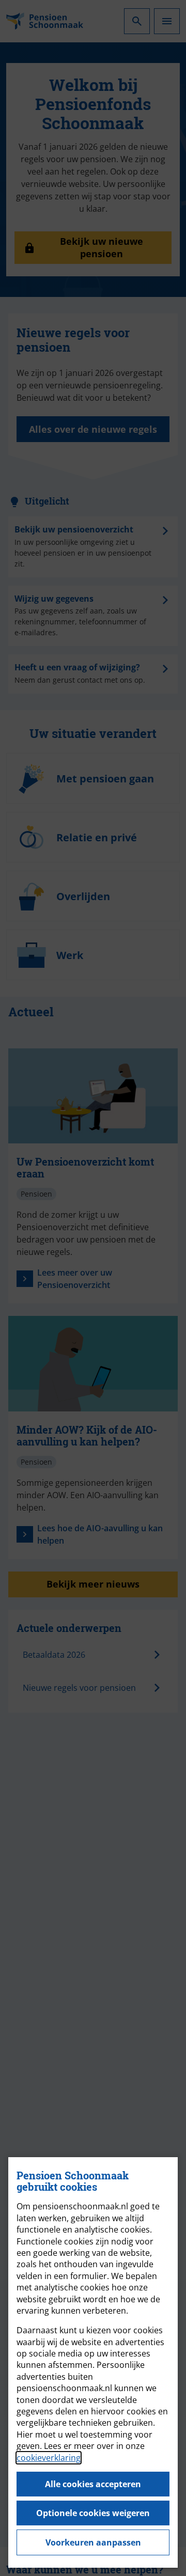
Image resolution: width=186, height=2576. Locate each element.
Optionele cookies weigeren (93, 2513)
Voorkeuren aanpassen (93, 2542)
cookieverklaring (49, 2458)
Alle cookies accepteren (93, 2484)
